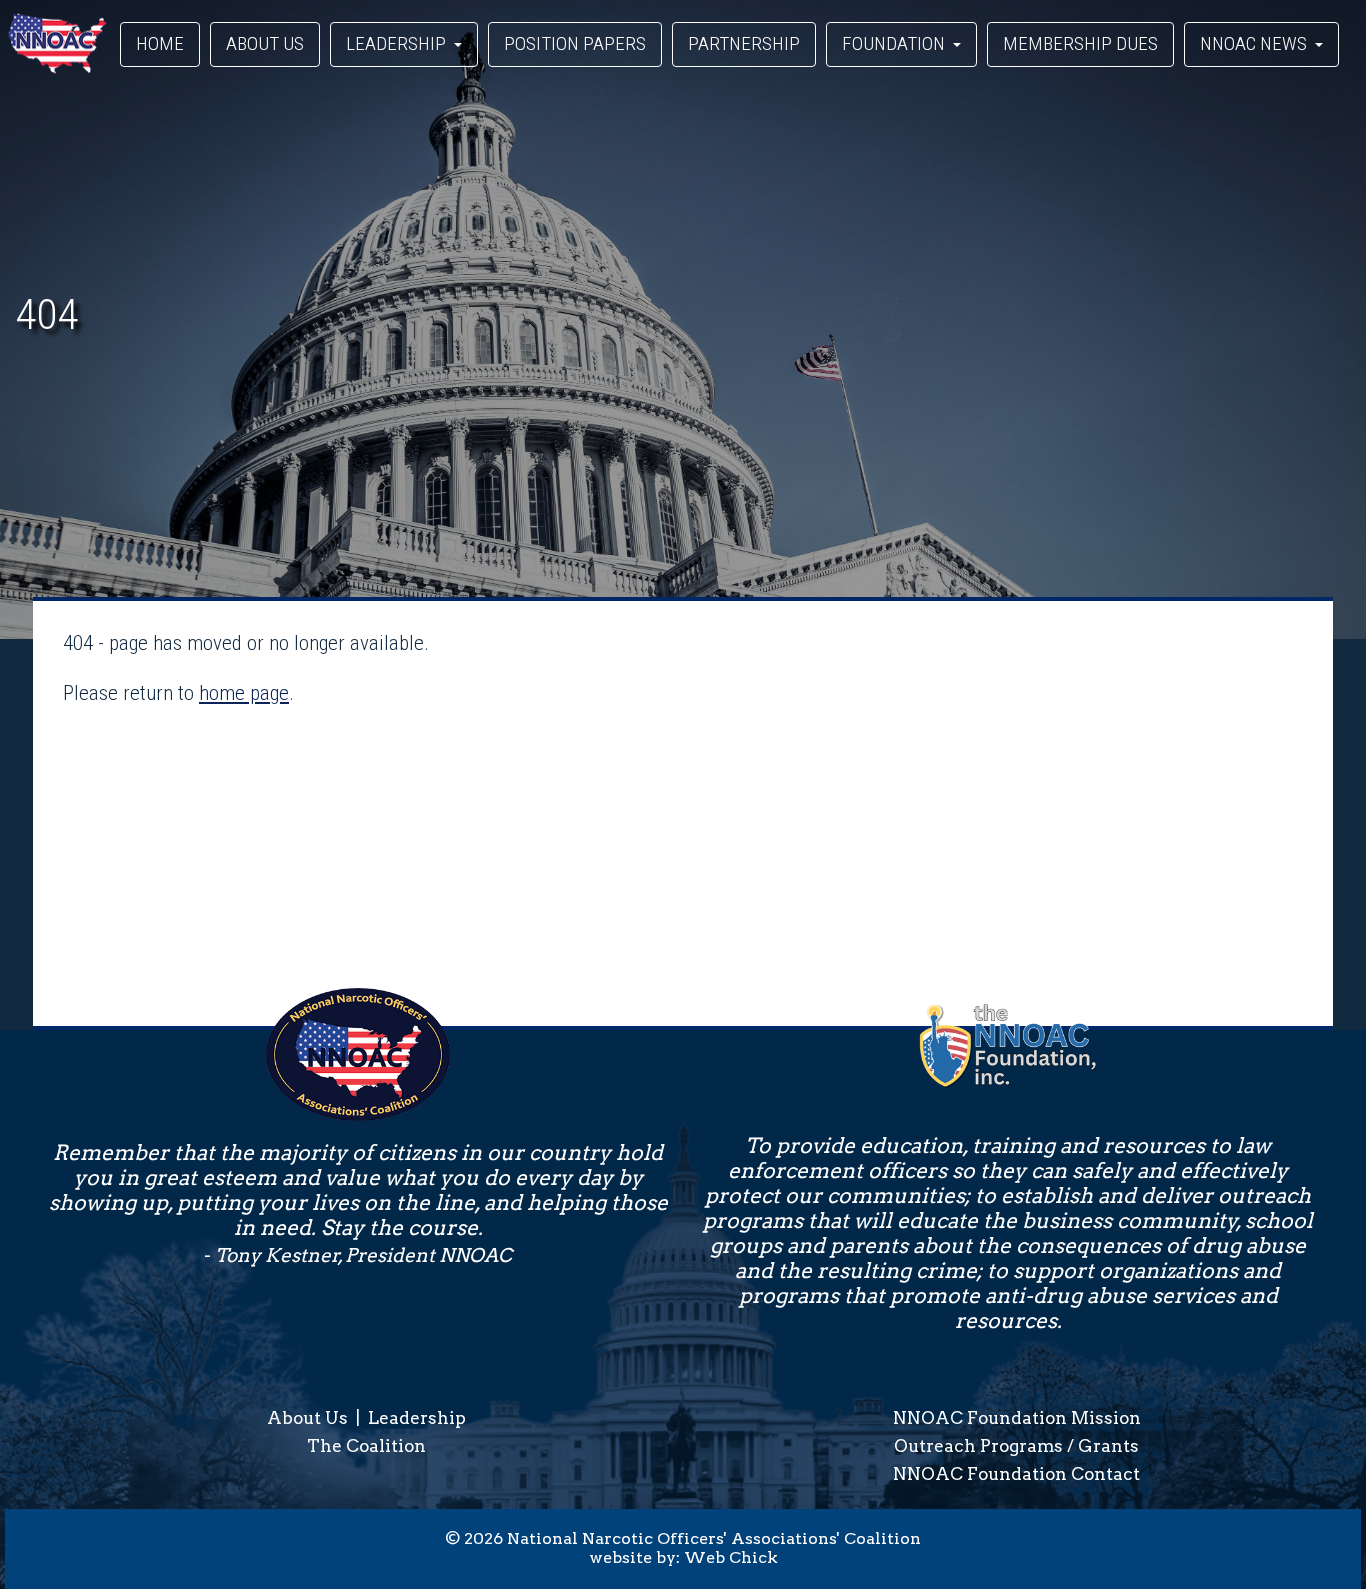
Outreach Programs (978, 1446)
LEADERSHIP (398, 43)
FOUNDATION (895, 43)
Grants (1108, 1446)
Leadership (417, 1418)
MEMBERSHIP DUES (1080, 43)
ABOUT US (265, 43)
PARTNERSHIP (744, 43)
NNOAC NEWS (1255, 43)
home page (244, 693)
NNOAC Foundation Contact (1016, 1474)
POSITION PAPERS (575, 43)
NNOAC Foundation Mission (1017, 1418)
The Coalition (366, 1446)
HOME (160, 43)
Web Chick (731, 1557)
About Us (307, 1418)
